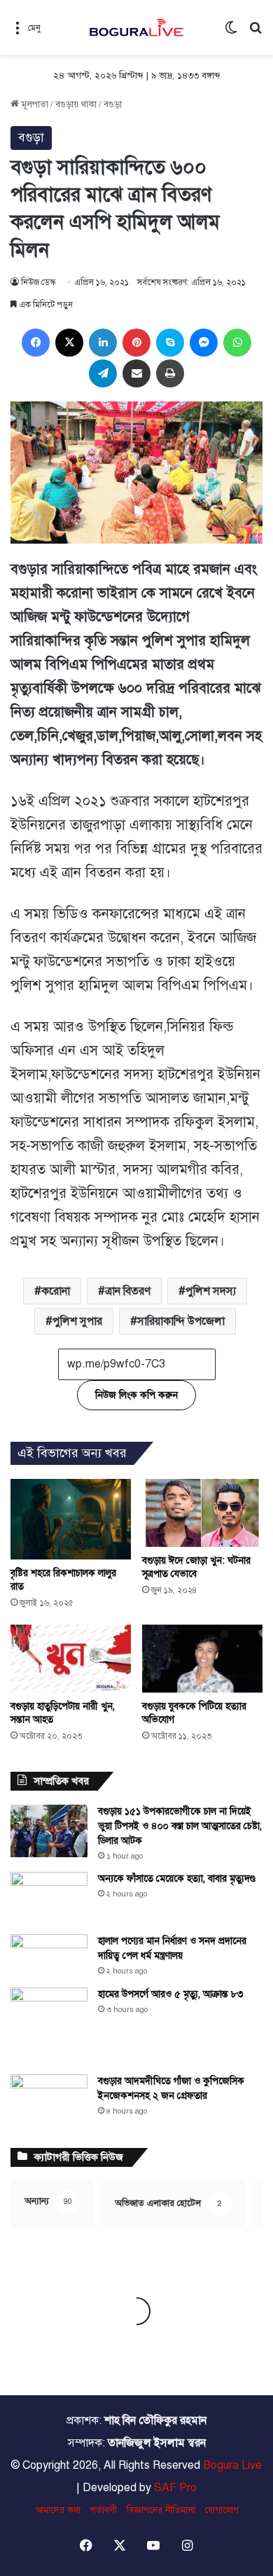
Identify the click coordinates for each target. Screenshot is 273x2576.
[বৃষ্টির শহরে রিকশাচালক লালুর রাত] (71, 1519)
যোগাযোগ (222, 2510)
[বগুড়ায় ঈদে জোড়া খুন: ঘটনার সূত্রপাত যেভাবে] (202, 1513)
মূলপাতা (34, 104)
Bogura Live (232, 2465)
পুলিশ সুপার (77, 1321)
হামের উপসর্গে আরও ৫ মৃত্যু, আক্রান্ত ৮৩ (171, 1994)
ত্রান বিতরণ (128, 1291)
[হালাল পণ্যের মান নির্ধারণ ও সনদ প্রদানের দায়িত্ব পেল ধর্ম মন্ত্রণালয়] (49, 1956)
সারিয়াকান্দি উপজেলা (181, 1321)
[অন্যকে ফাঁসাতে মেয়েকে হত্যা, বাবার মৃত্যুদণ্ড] (49, 1898)
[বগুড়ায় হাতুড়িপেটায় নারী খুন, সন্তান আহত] (71, 1659)
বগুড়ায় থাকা (76, 104)
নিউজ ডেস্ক (38, 282)
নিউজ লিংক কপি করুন (136, 1395)
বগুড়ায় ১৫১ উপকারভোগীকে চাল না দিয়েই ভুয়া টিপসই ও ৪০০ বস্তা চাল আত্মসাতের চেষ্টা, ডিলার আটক (180, 1826)
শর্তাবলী (104, 2510)
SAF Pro (175, 2488)
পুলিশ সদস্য (211, 1291)
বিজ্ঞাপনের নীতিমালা (161, 2510)
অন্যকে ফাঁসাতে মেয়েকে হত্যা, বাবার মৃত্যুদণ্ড (177, 1879)
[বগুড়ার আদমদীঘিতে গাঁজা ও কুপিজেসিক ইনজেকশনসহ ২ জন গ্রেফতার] (49, 2101)
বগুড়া (113, 104)
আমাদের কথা (58, 2510)
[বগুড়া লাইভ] (136, 27)
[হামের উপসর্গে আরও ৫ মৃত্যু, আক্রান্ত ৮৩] (49, 2026)
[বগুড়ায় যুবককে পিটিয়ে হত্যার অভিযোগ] (202, 1659)
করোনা (56, 1291)
